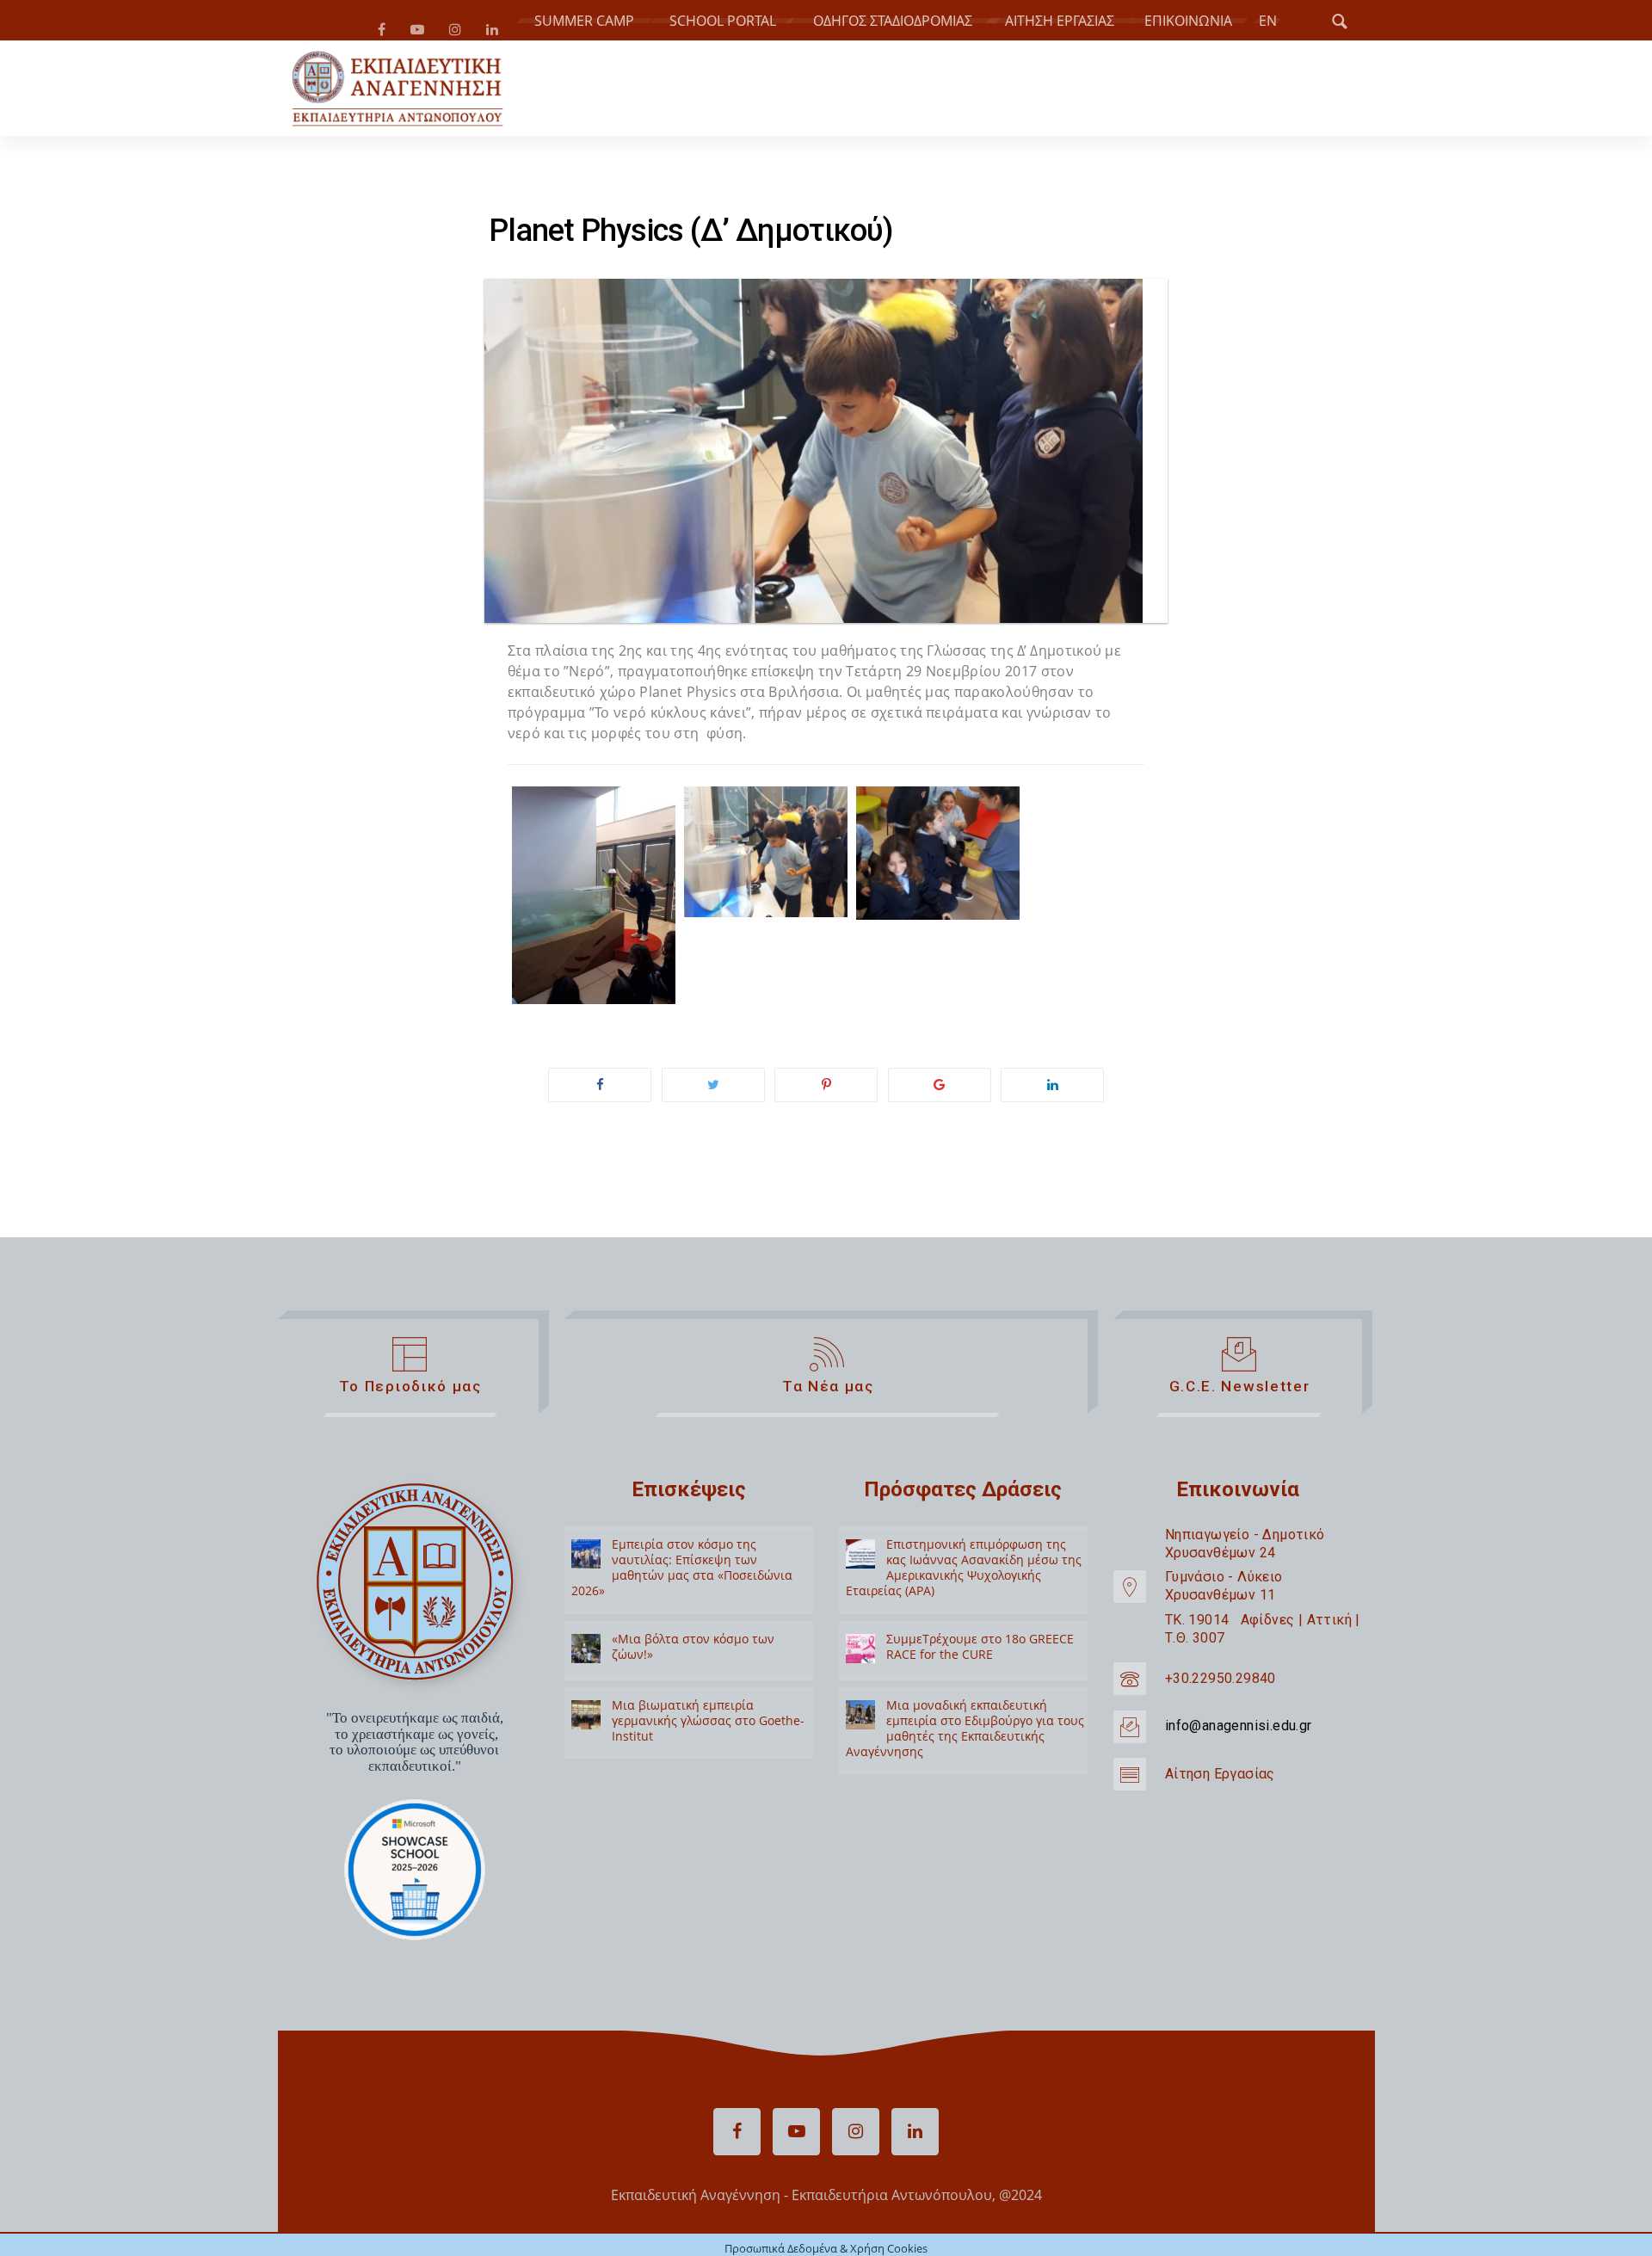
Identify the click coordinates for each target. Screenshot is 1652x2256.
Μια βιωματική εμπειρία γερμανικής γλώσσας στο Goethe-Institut (708, 1727)
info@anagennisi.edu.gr (1239, 1732)
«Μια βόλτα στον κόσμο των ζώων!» (693, 1653)
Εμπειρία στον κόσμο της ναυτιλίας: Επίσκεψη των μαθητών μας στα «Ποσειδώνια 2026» (682, 1575)
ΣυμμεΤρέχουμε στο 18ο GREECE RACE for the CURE (980, 1653)
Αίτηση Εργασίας (1220, 1781)
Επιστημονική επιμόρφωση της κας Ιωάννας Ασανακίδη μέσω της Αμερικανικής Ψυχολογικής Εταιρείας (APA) (964, 1575)
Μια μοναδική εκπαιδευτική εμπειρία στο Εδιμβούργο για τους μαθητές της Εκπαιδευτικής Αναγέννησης (965, 1735)
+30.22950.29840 (1221, 1685)
